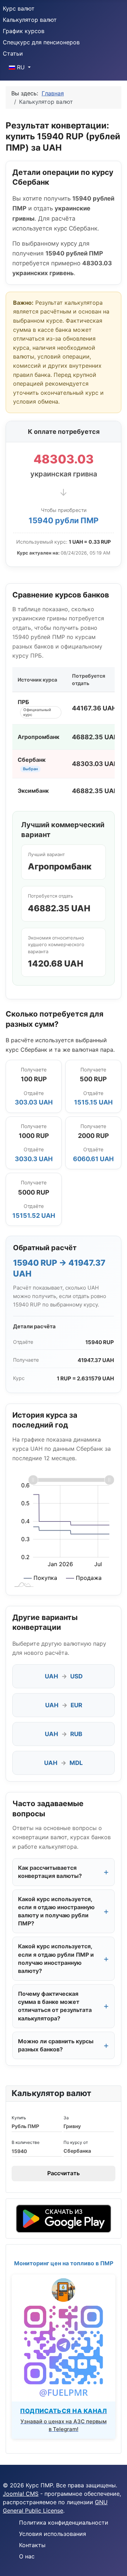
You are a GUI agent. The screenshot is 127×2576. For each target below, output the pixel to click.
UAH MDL (64, 1763)
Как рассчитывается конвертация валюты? (50, 1872)
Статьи (13, 53)
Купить (19, 2118)
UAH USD (64, 1676)
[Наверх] (115, 2563)
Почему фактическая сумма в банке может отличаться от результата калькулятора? (55, 2006)
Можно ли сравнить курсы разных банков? (56, 2045)
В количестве (26, 2142)
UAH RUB (64, 1734)
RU (21, 67)
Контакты (32, 2545)
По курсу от (76, 2142)
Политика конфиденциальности (64, 2523)
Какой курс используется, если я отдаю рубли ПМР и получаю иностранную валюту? (56, 1958)
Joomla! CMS (21, 2494)
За (66, 2118)
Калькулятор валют (30, 20)
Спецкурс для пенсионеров (41, 42)
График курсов (24, 31)
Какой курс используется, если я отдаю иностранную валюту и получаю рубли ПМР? (56, 1911)
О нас (27, 2556)
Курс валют (19, 8)
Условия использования (53, 2534)
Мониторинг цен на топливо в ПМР (64, 2263)
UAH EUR (64, 1705)
